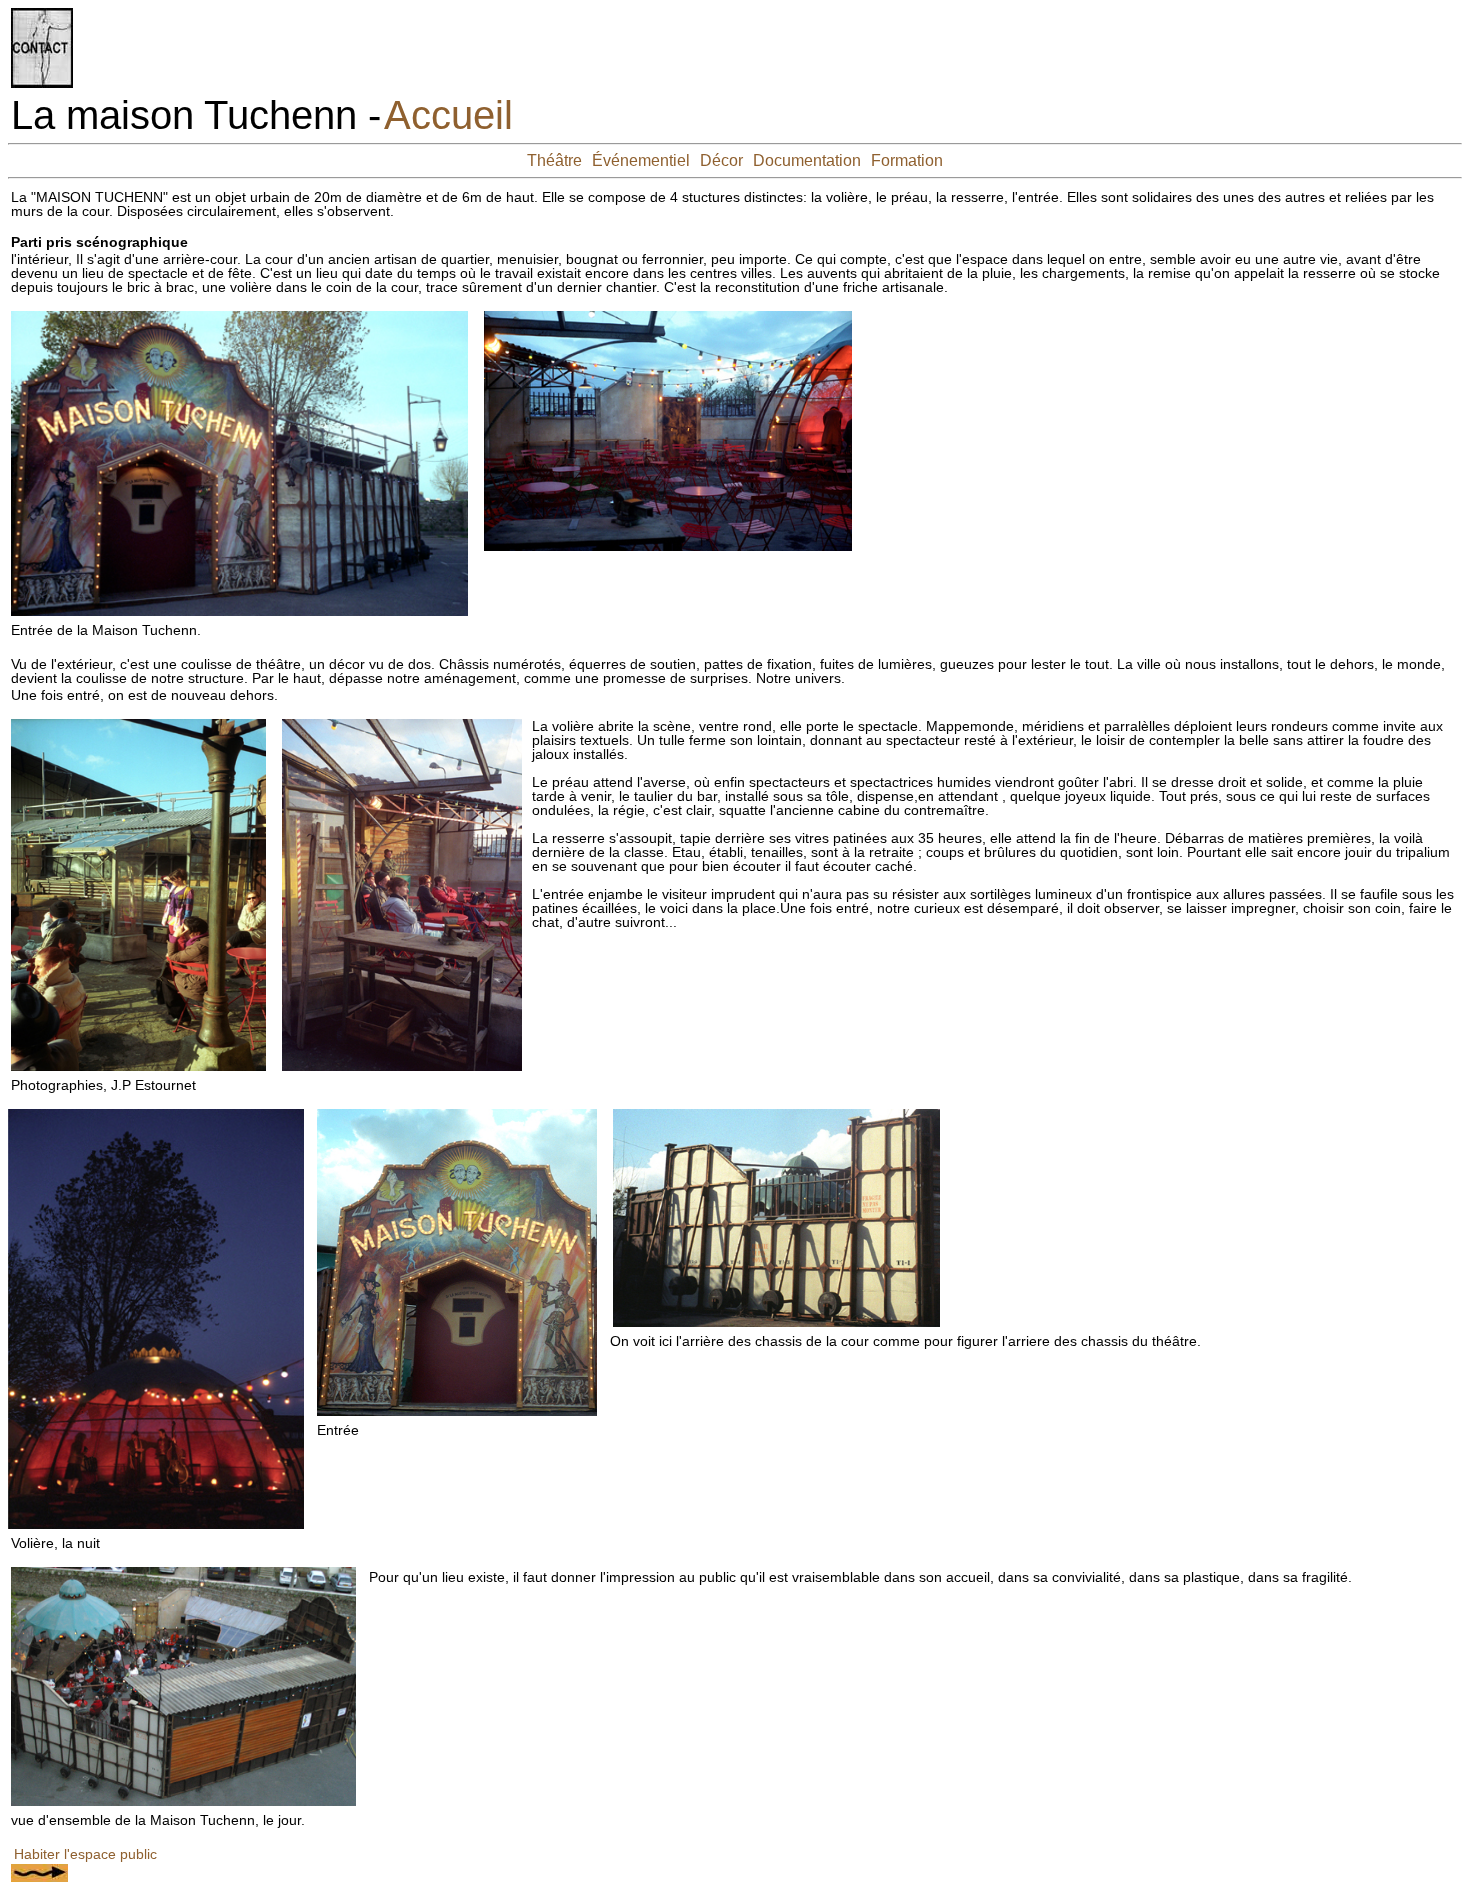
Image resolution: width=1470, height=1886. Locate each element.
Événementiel (641, 160)
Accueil (448, 115)
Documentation (807, 160)
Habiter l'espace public (85, 1854)
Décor (721, 160)
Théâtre (554, 160)
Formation (907, 160)
